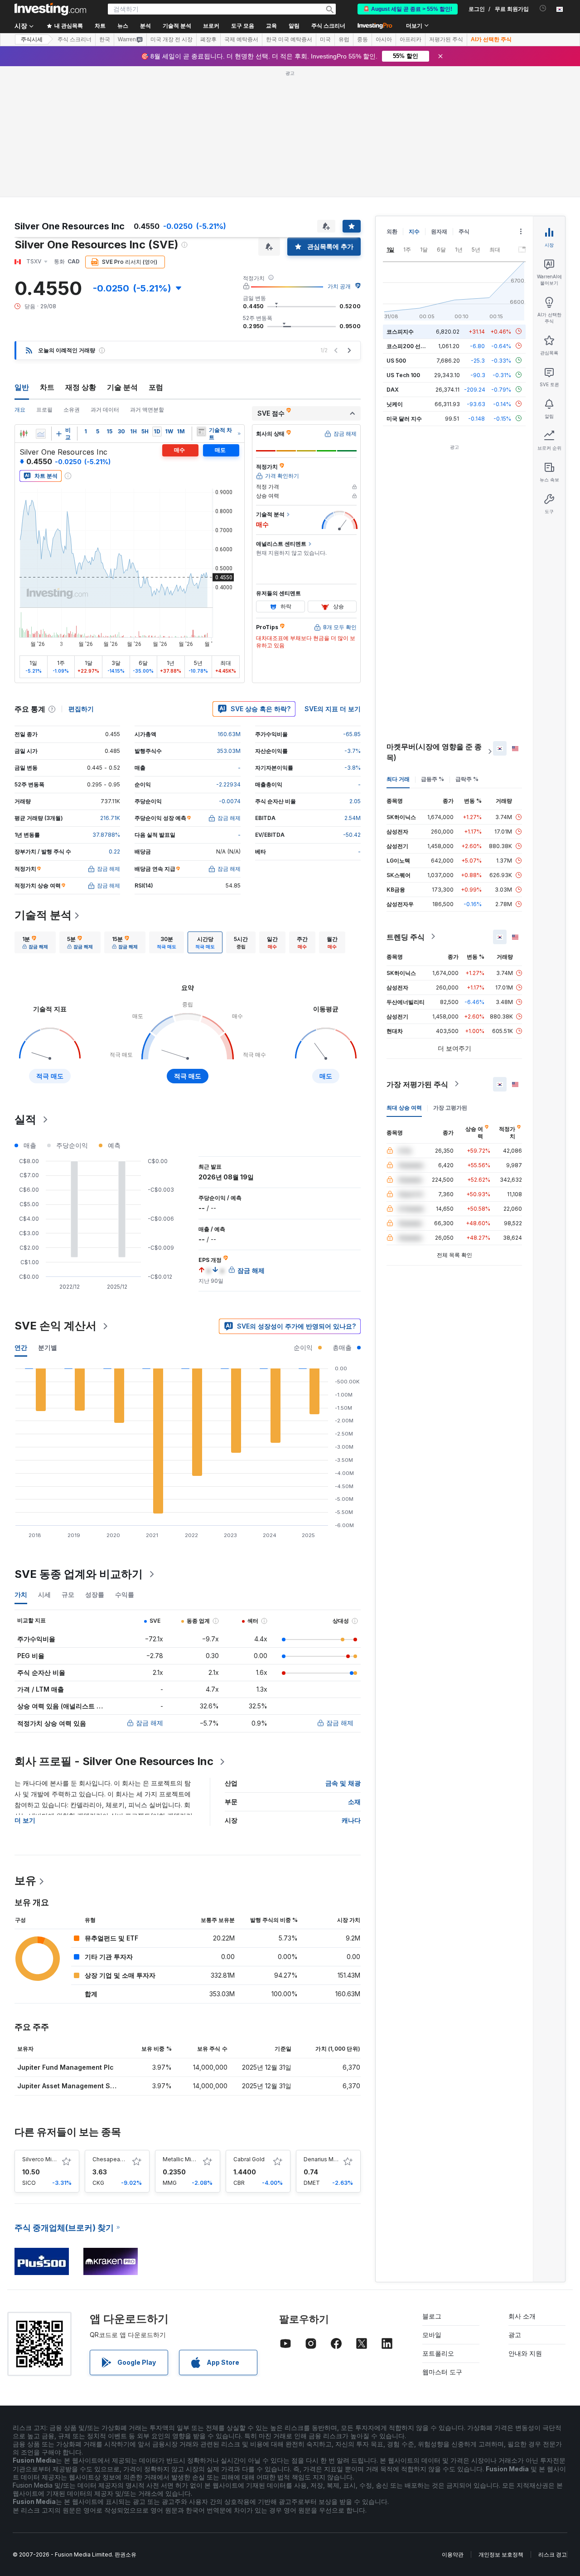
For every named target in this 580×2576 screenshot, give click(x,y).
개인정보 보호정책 (501, 2554)
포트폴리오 (438, 2353)
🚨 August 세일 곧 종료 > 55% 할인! (408, 9)
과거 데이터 (105, 410)
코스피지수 (400, 331)
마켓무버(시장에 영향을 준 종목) (434, 752)
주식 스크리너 (328, 26)
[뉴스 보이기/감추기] (201, 432)
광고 (515, 2335)
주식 (464, 231)
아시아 (384, 39)
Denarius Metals (325, 2159)
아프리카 (411, 39)
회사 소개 (522, 2316)
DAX (393, 389)
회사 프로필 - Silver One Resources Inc (114, 1761)
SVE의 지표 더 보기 (333, 709)
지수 (414, 231)
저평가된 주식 (446, 39)
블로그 (432, 2316)
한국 (105, 39)
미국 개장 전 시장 (172, 39)
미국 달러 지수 (404, 418)
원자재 (439, 231)
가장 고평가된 (450, 1107)
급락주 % (467, 779)
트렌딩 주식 (406, 936)
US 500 (396, 360)
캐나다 (351, 1820)
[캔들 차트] (24, 434)
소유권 (72, 410)
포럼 (156, 387)
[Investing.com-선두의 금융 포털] (50, 9)
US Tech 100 (403, 375)
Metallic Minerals (185, 2159)
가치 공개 (339, 286)
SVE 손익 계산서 (56, 1326)
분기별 (48, 1347)
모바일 (432, 2335)
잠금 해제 (150, 1723)
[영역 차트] (41, 434)
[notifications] (543, 8)
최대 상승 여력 (404, 1107)
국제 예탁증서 (241, 39)
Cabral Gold (249, 2159)
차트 (47, 387)
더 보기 (25, 1820)
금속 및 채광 (343, 1783)
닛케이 (395, 404)
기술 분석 (122, 387)
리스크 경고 (553, 2554)
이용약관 (453, 2554)
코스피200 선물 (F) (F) (415, 346)
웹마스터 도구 (442, 2372)
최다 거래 (398, 779)
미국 (325, 39)
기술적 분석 (43, 915)
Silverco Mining (43, 2159)
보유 (25, 1880)
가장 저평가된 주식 (417, 1084)
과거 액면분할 (147, 410)
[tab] (35, 942)
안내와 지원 (525, 2353)
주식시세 (32, 39)
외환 (392, 231)
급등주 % (433, 779)
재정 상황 (81, 387)
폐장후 (208, 39)
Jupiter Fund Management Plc (65, 2067)
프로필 (44, 410)
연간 (21, 1347)
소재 (354, 1802)
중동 (362, 39)
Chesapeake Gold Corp (124, 2159)
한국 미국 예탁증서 (289, 39)
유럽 (344, 39)
